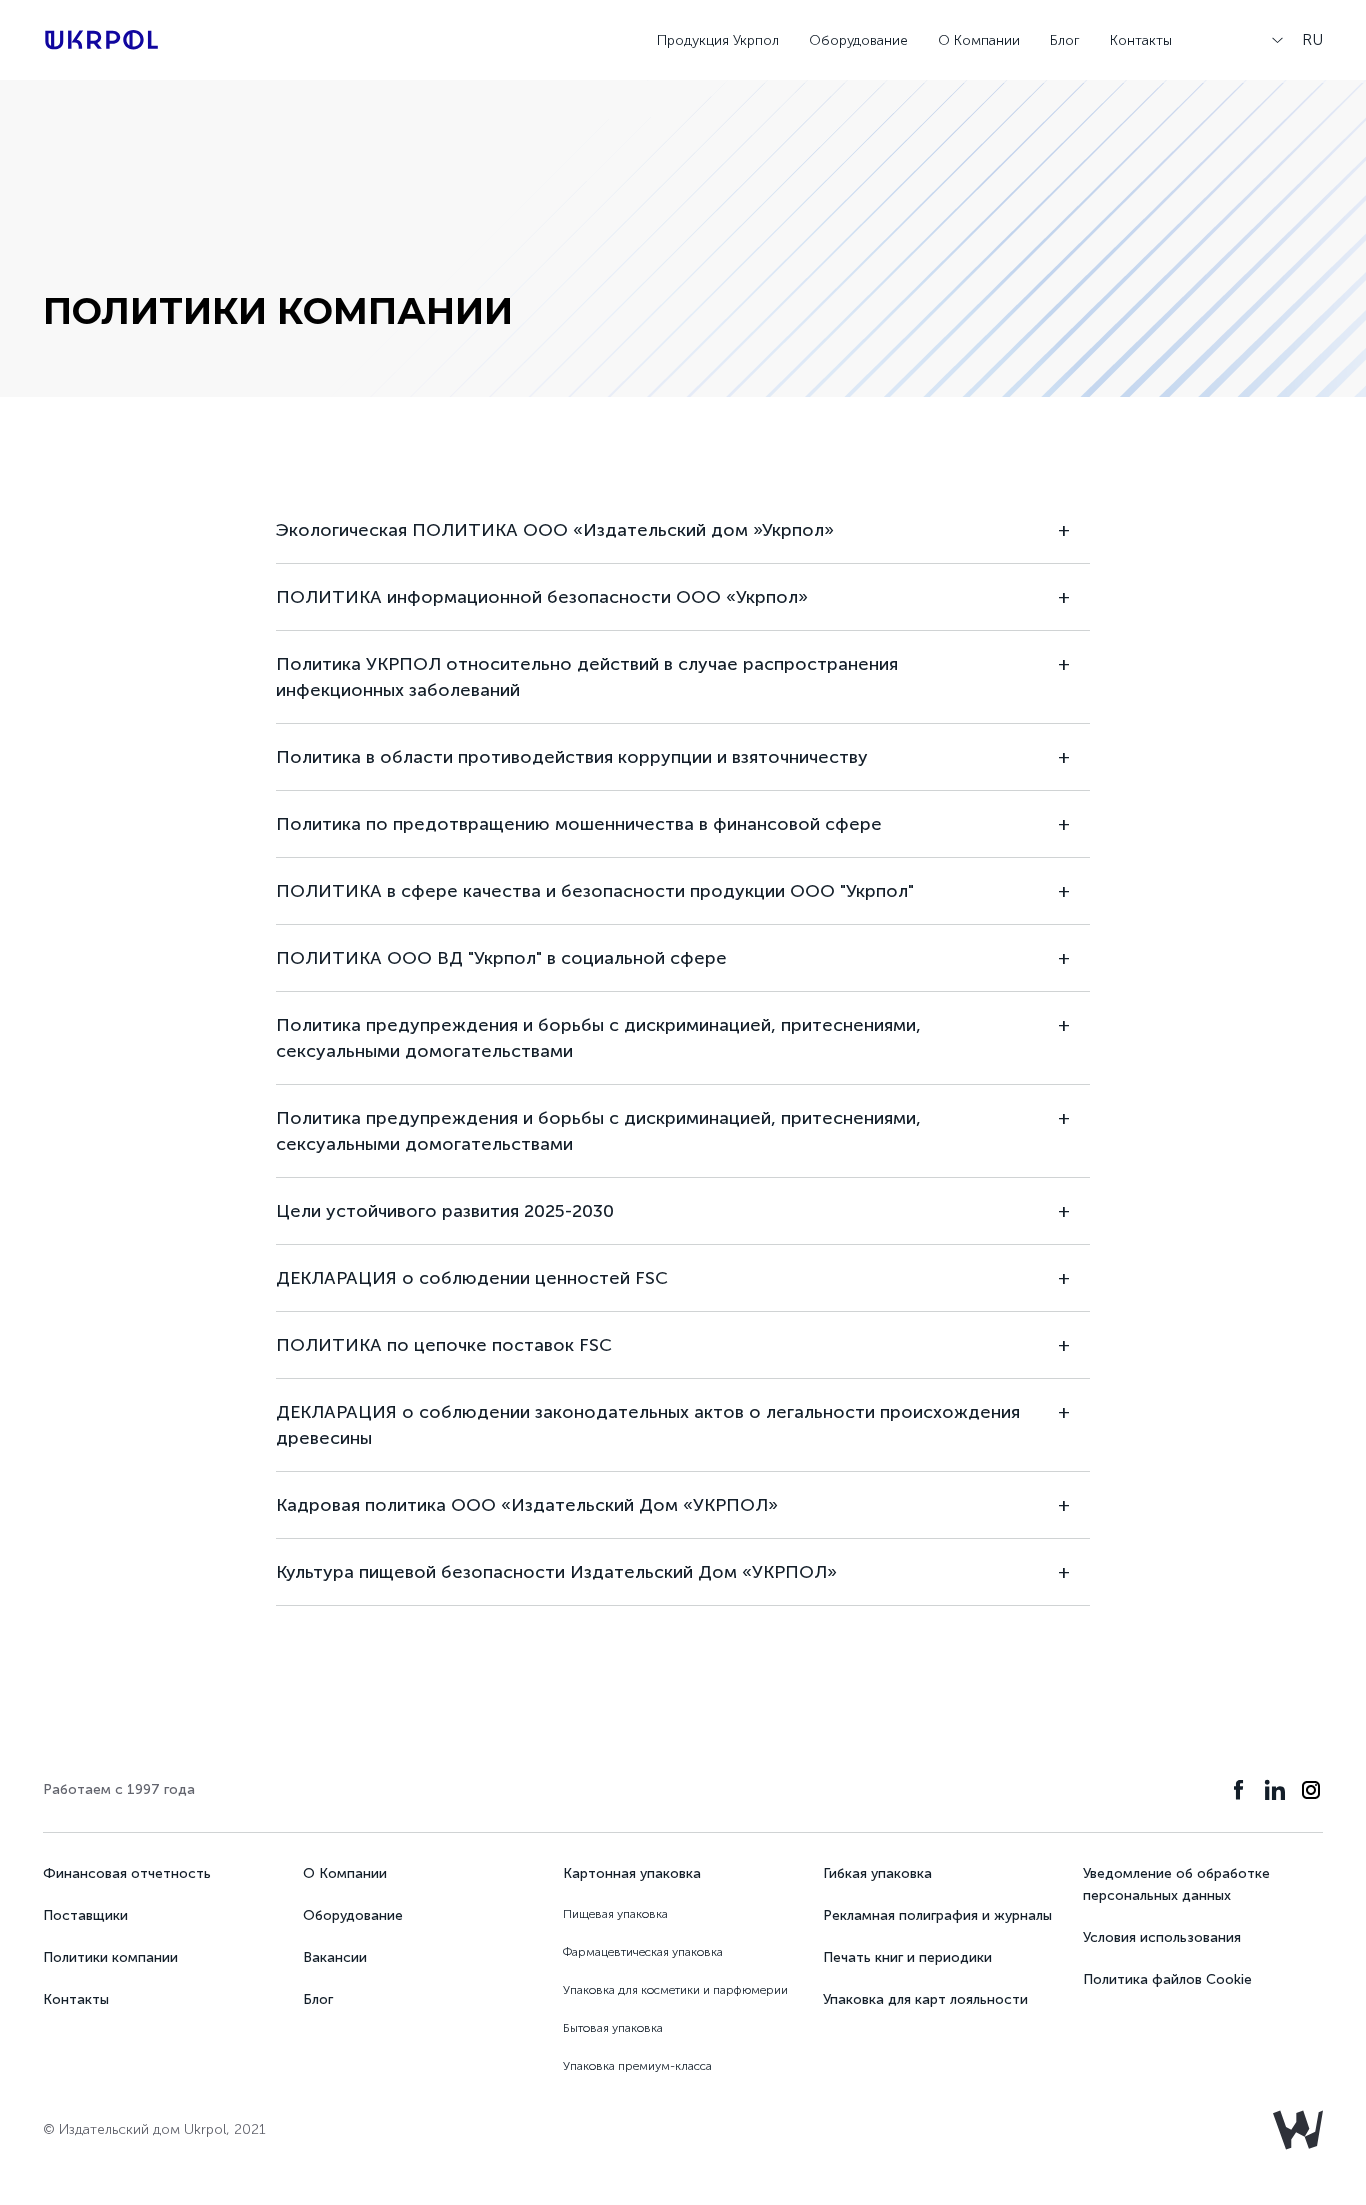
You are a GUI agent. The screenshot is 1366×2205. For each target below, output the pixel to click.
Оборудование (858, 40)
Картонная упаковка (632, 1873)
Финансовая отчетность (127, 1873)
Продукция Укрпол (718, 40)
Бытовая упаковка (613, 2028)
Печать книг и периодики (907, 1957)
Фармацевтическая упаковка (643, 1952)
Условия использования (1162, 1937)
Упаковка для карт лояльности (925, 1999)
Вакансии (335, 1957)
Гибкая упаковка (877, 1873)
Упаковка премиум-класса (637, 2066)
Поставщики (85, 1915)
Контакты (1141, 40)
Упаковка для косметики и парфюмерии (675, 1990)
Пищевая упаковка (615, 1914)
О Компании (979, 40)
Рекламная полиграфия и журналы (937, 1915)
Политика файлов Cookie (1167, 1979)
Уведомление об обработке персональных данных (1176, 1884)
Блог (1065, 40)
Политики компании (110, 1957)
